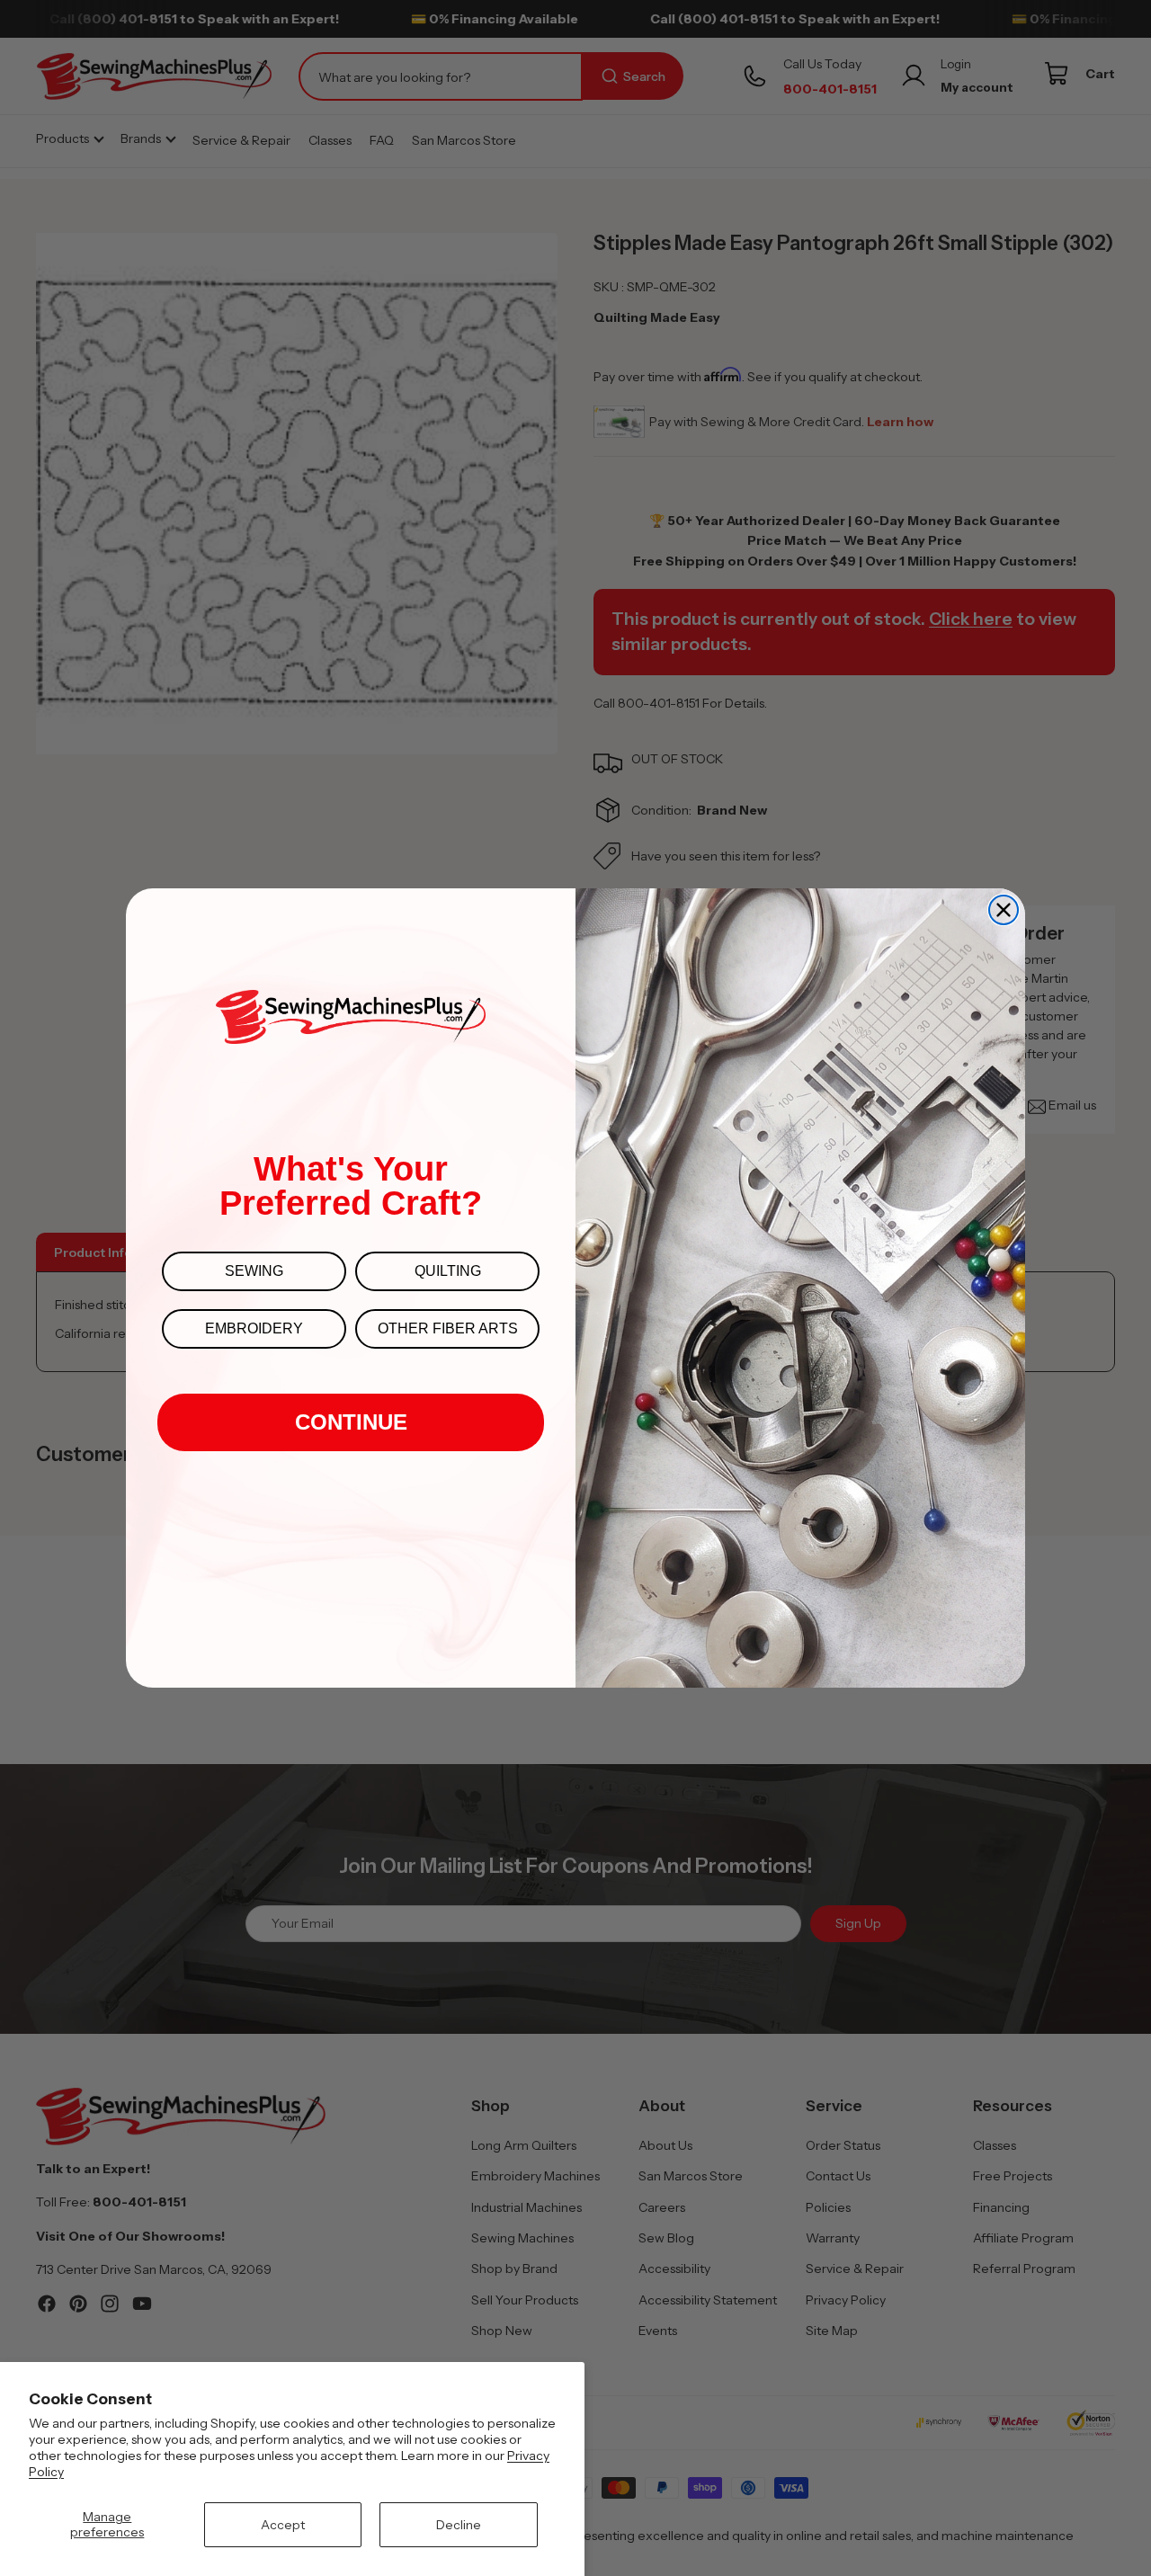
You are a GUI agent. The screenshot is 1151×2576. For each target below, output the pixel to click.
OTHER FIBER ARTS (448, 1328)
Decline (459, 2525)
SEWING (254, 1271)
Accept (283, 2525)
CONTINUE (351, 1422)
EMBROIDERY (254, 1328)
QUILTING (448, 1271)
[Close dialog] (1004, 910)
